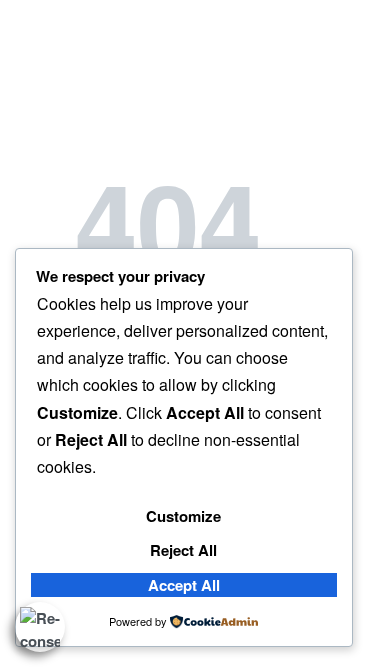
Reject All (183, 550)
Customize (183, 516)
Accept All (184, 585)
